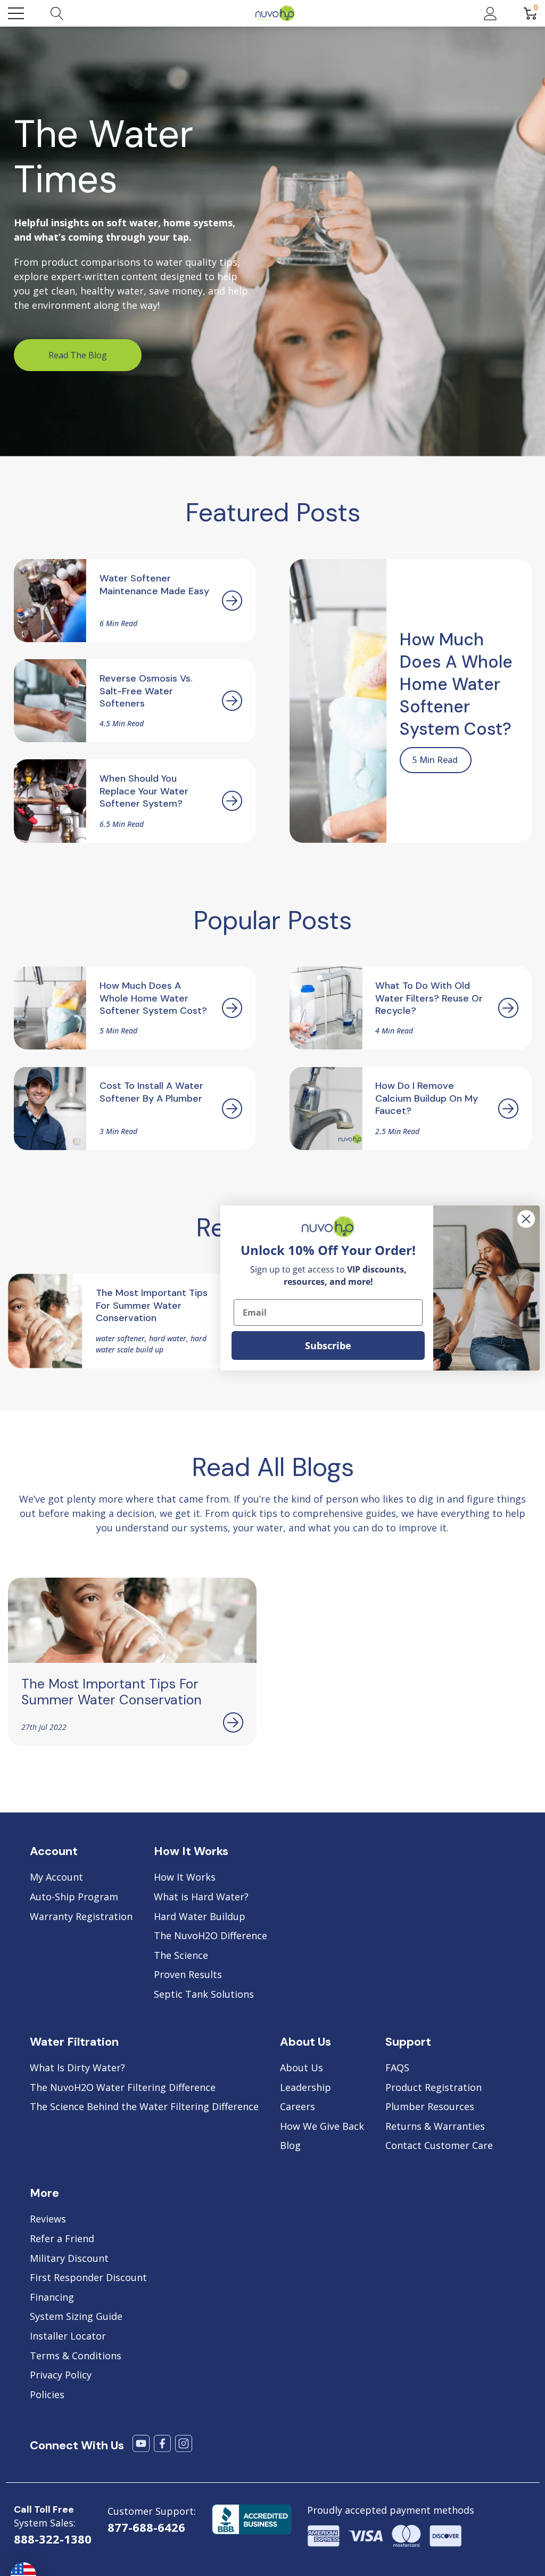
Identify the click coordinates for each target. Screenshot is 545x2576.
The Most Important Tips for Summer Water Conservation (112, 1692)
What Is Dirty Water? (77, 2068)
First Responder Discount (88, 2278)
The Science (181, 1956)
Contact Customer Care (439, 2146)
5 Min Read (435, 760)
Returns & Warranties (435, 2127)
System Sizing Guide (76, 2317)
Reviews (48, 2219)
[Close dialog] (526, 1219)
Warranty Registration (81, 1917)
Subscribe (328, 1346)
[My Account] (490, 13)
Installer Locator (68, 2336)
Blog (290, 2146)
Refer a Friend (62, 2239)
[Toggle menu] (16, 13)
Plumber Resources (430, 2107)
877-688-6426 (146, 2527)
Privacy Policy (61, 2375)
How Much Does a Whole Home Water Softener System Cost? (456, 684)
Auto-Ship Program (74, 1897)
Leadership (305, 2088)
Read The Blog (78, 355)
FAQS (397, 2068)
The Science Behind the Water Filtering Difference (144, 2107)
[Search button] (57, 13)
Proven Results (188, 1975)
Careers (298, 2107)
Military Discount (69, 2259)
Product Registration (433, 2088)
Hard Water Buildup (200, 1917)
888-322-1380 (53, 2539)
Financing (52, 2298)
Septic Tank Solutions (204, 1995)
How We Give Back (322, 2127)
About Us (302, 2068)
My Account (56, 1877)
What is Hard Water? (201, 1897)
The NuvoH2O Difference (210, 1936)
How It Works (185, 1877)
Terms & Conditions (76, 2356)
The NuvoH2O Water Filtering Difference (123, 2088)
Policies (47, 2395)
